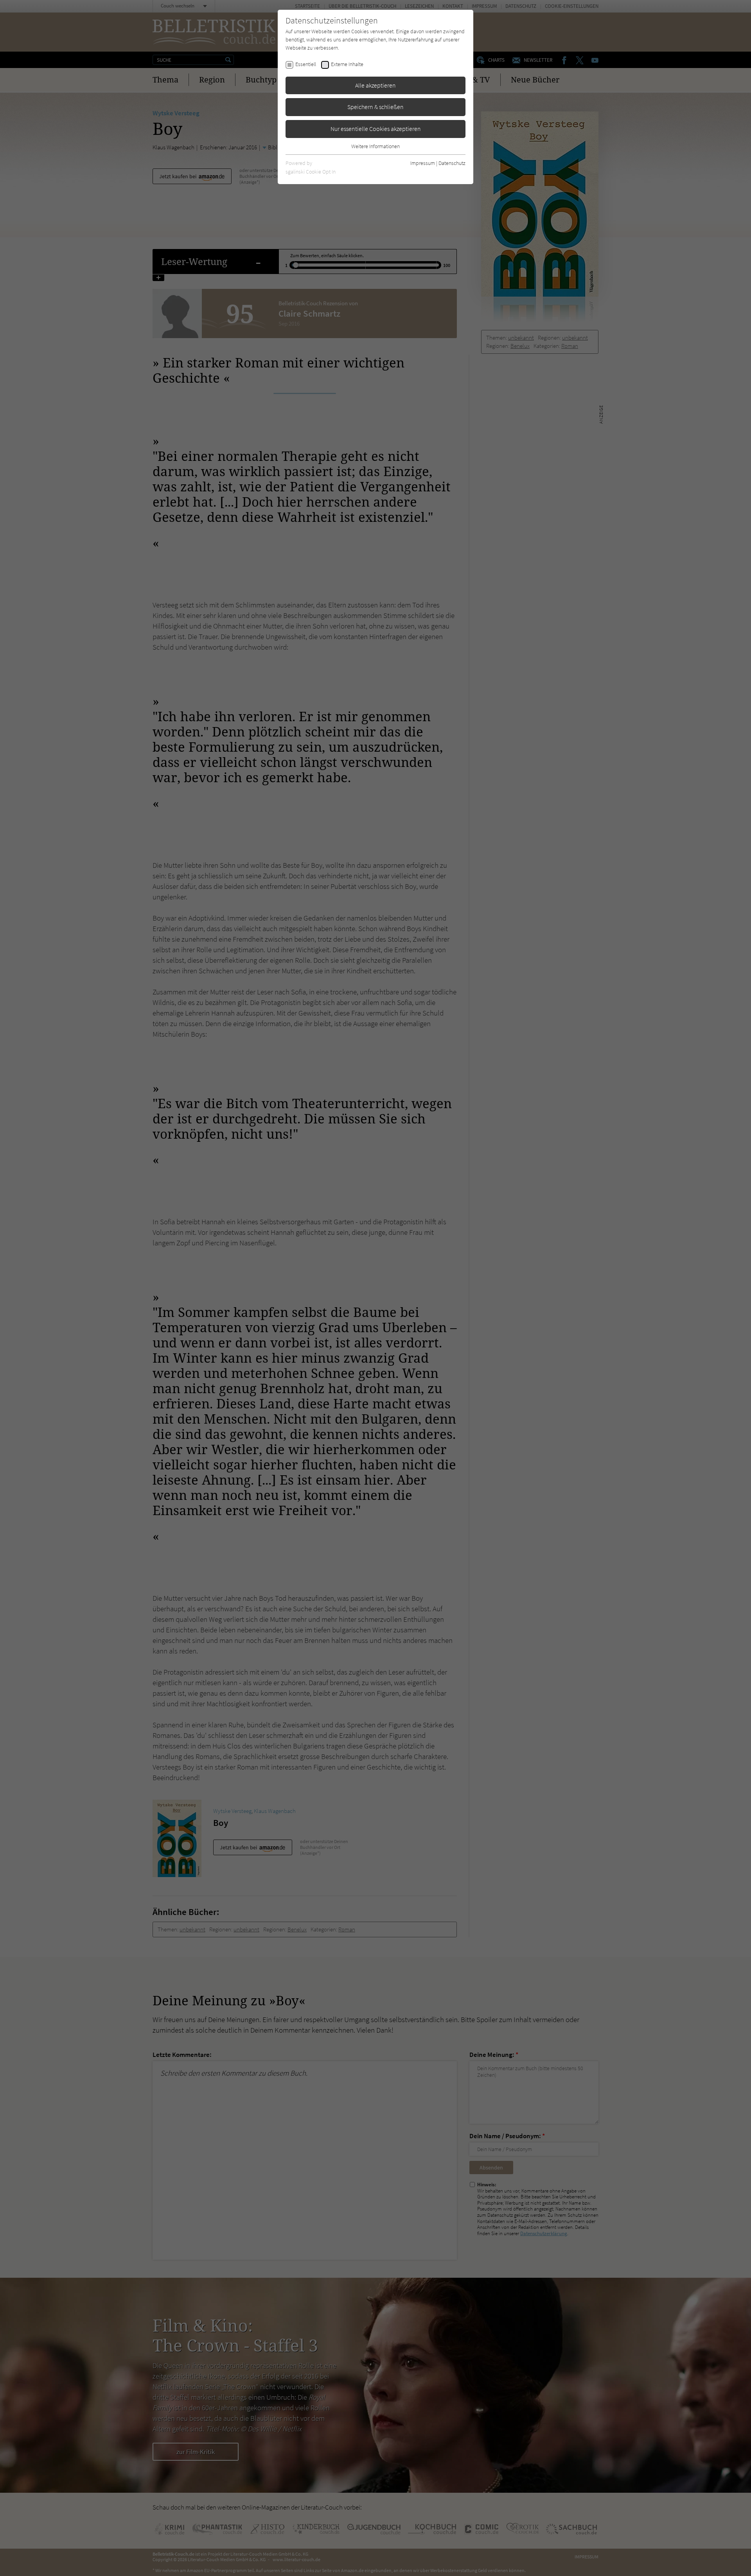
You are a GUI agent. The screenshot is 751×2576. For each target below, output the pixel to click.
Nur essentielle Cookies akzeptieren (376, 129)
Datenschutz (452, 163)
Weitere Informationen (375, 146)
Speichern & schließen (375, 107)
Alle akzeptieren (375, 85)
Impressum (423, 163)
